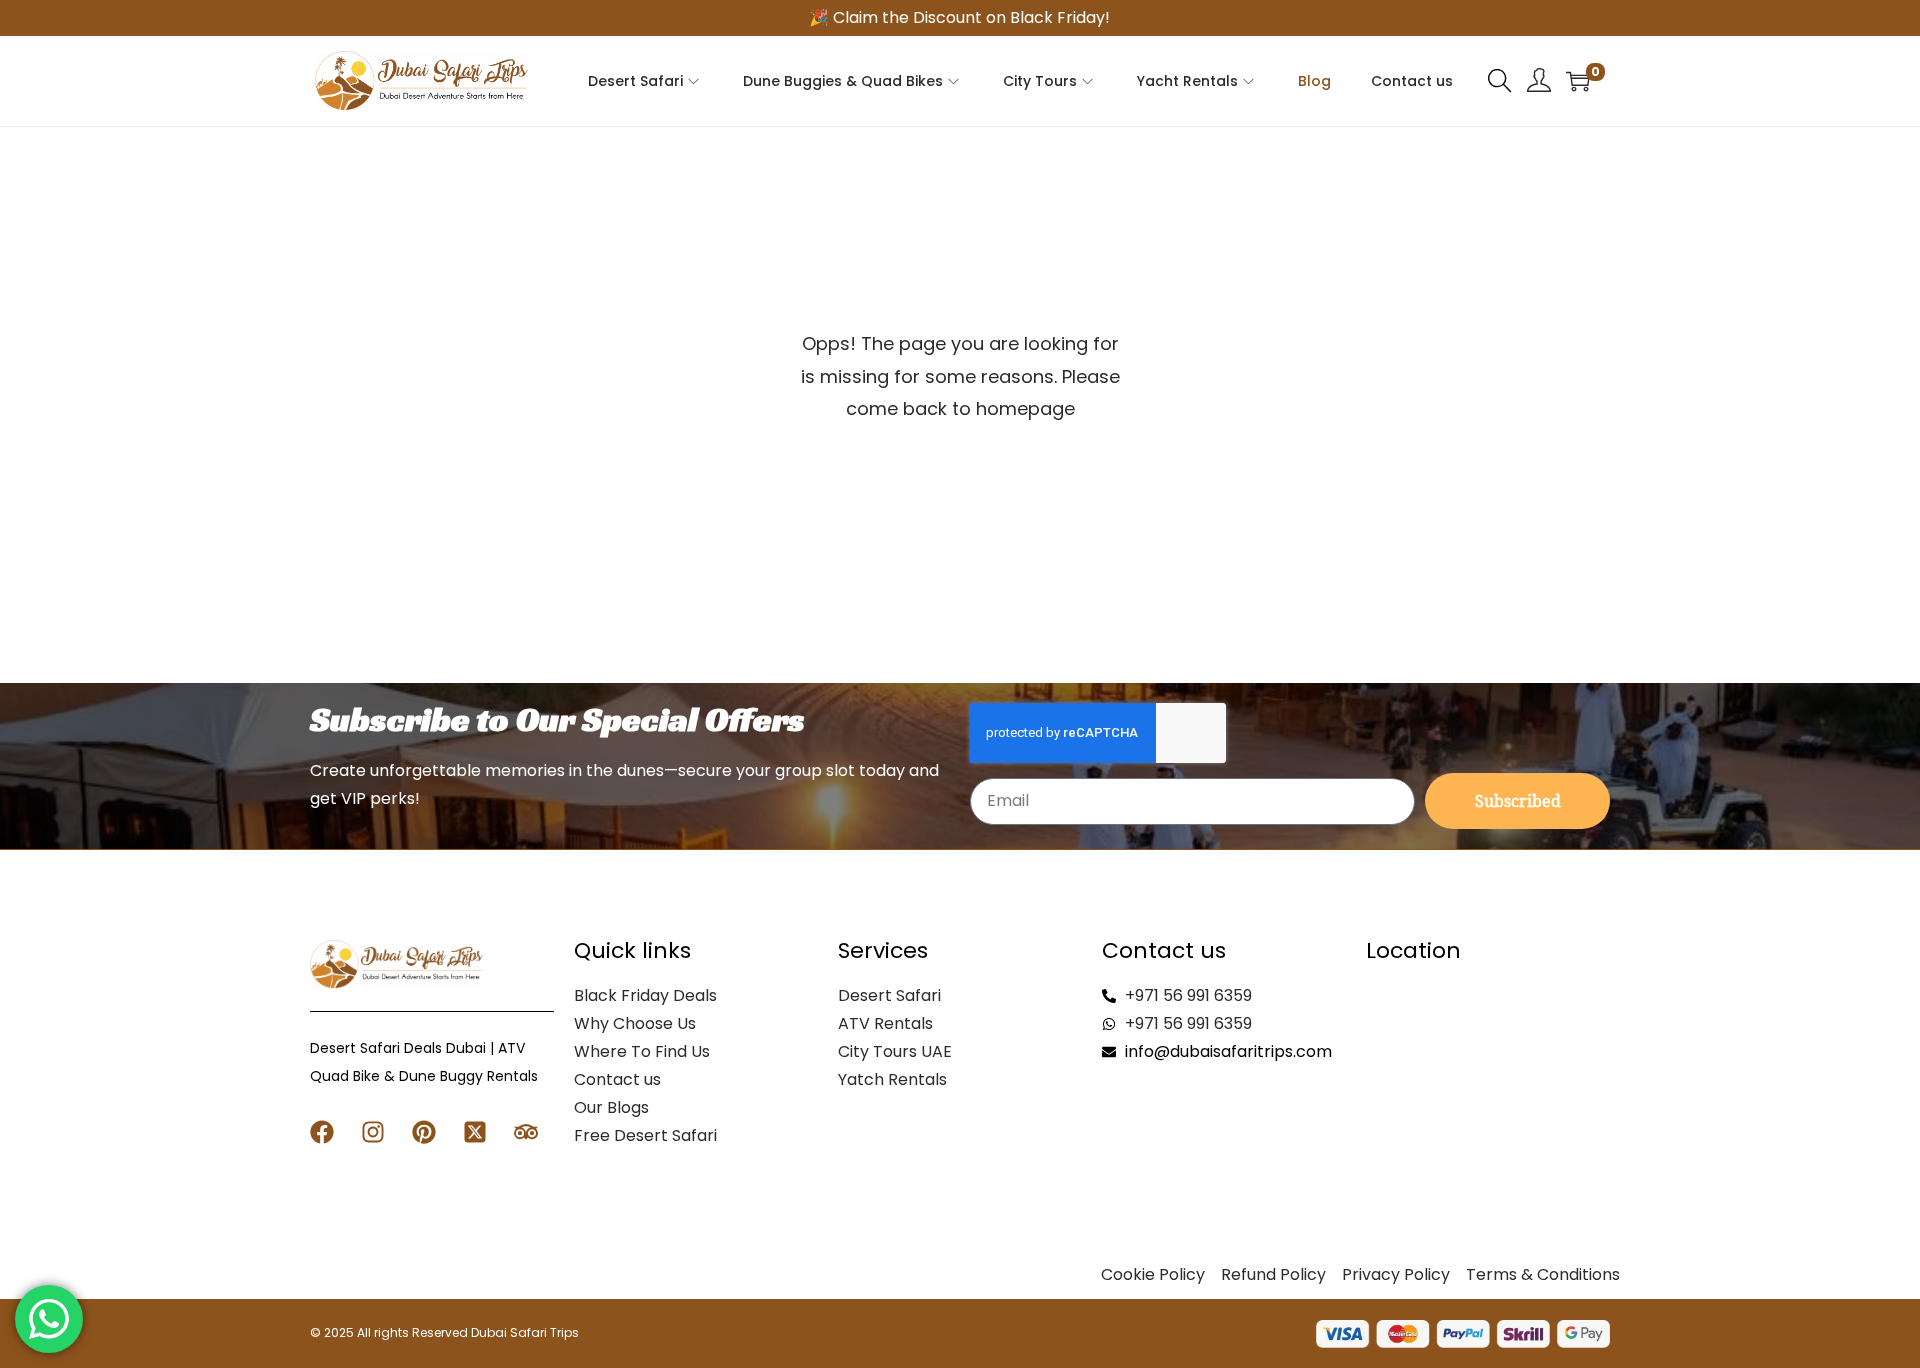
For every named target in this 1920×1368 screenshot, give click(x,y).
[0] (1578, 81)
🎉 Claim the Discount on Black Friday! (959, 17)
